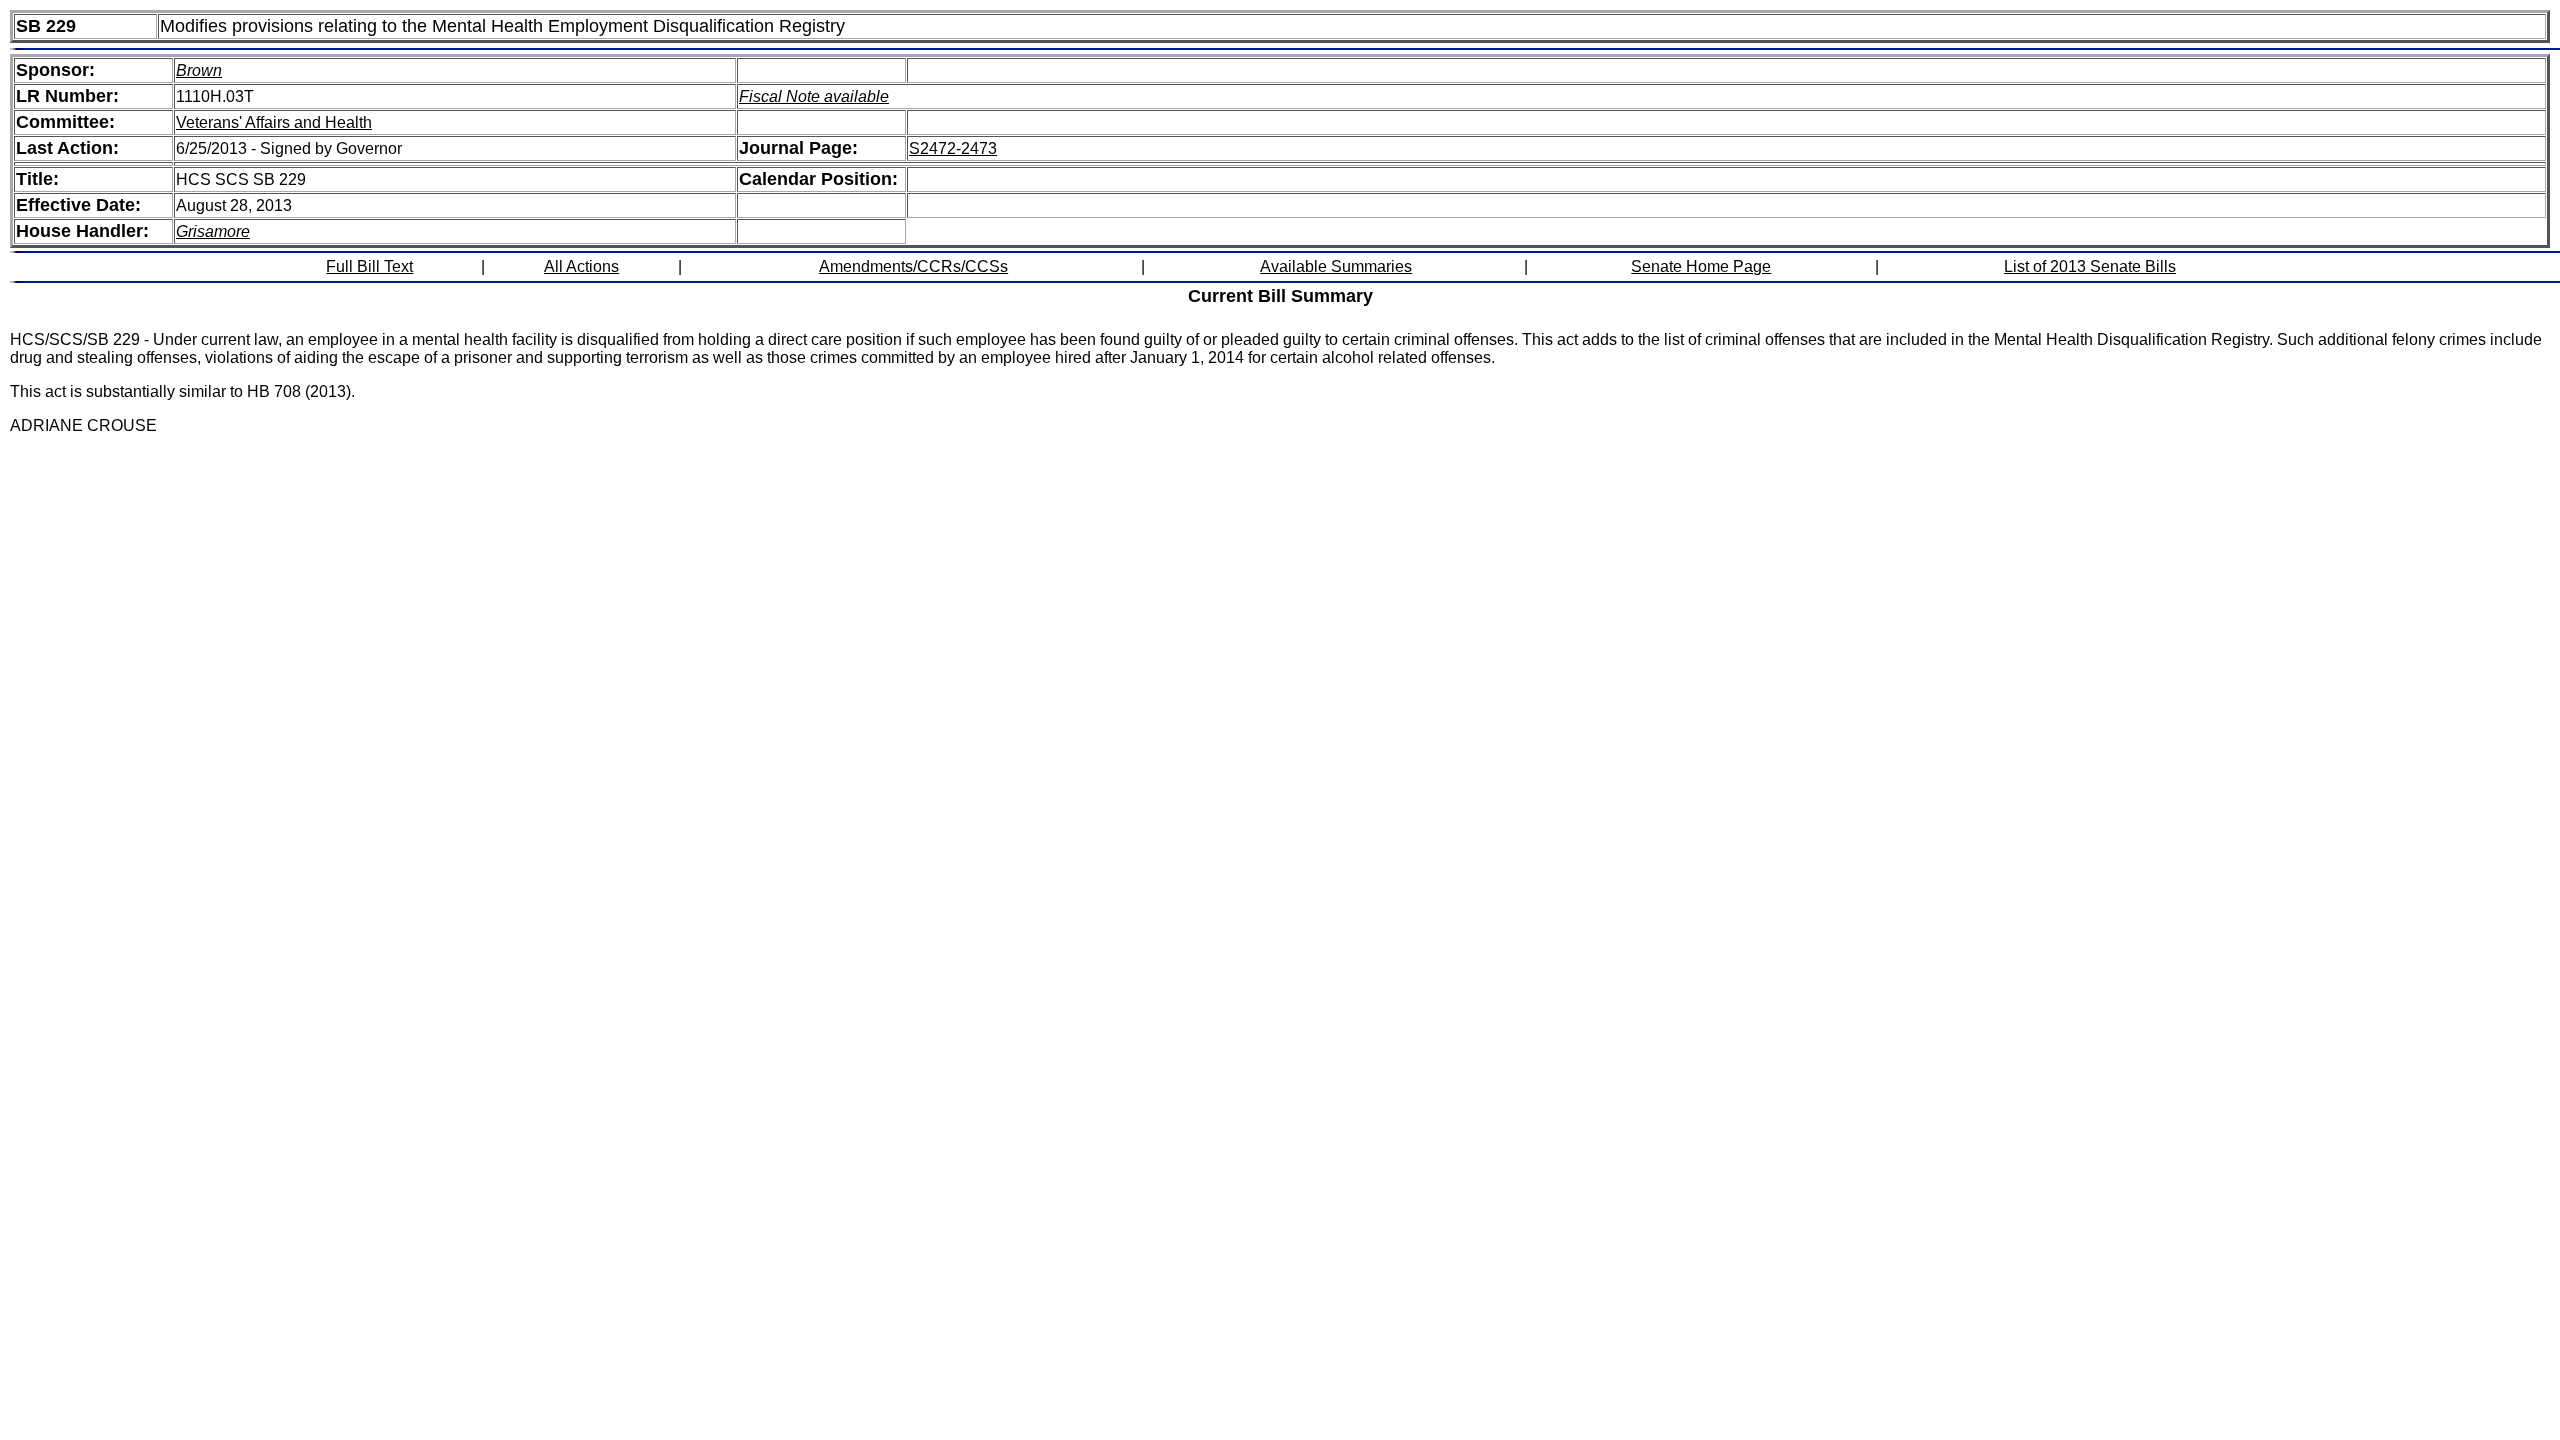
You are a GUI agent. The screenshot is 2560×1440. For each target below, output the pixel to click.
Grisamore (213, 231)
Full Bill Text (369, 266)
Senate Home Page (1701, 266)
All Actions (581, 266)
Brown (199, 70)
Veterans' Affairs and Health (274, 122)
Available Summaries (1336, 266)
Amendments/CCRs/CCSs (913, 266)
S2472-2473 (953, 148)
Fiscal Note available (814, 96)
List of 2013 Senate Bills (2090, 266)
